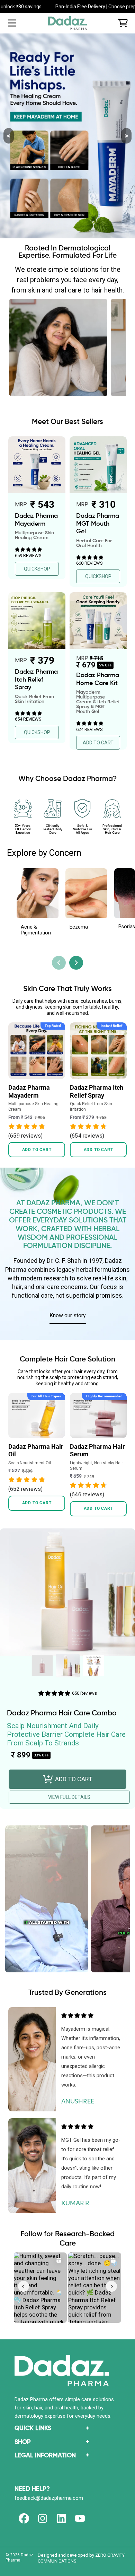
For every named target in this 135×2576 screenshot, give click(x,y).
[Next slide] (76, 963)
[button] (12, 23)
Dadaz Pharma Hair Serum (97, 1450)
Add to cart (37, 1150)
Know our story (68, 1315)
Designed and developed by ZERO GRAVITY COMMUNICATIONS (81, 2558)
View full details (69, 1797)
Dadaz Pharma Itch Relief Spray (97, 1091)
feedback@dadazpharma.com (49, 2498)
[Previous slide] (59, 963)
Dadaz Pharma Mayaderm (29, 1091)
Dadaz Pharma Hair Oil (36, 1450)
